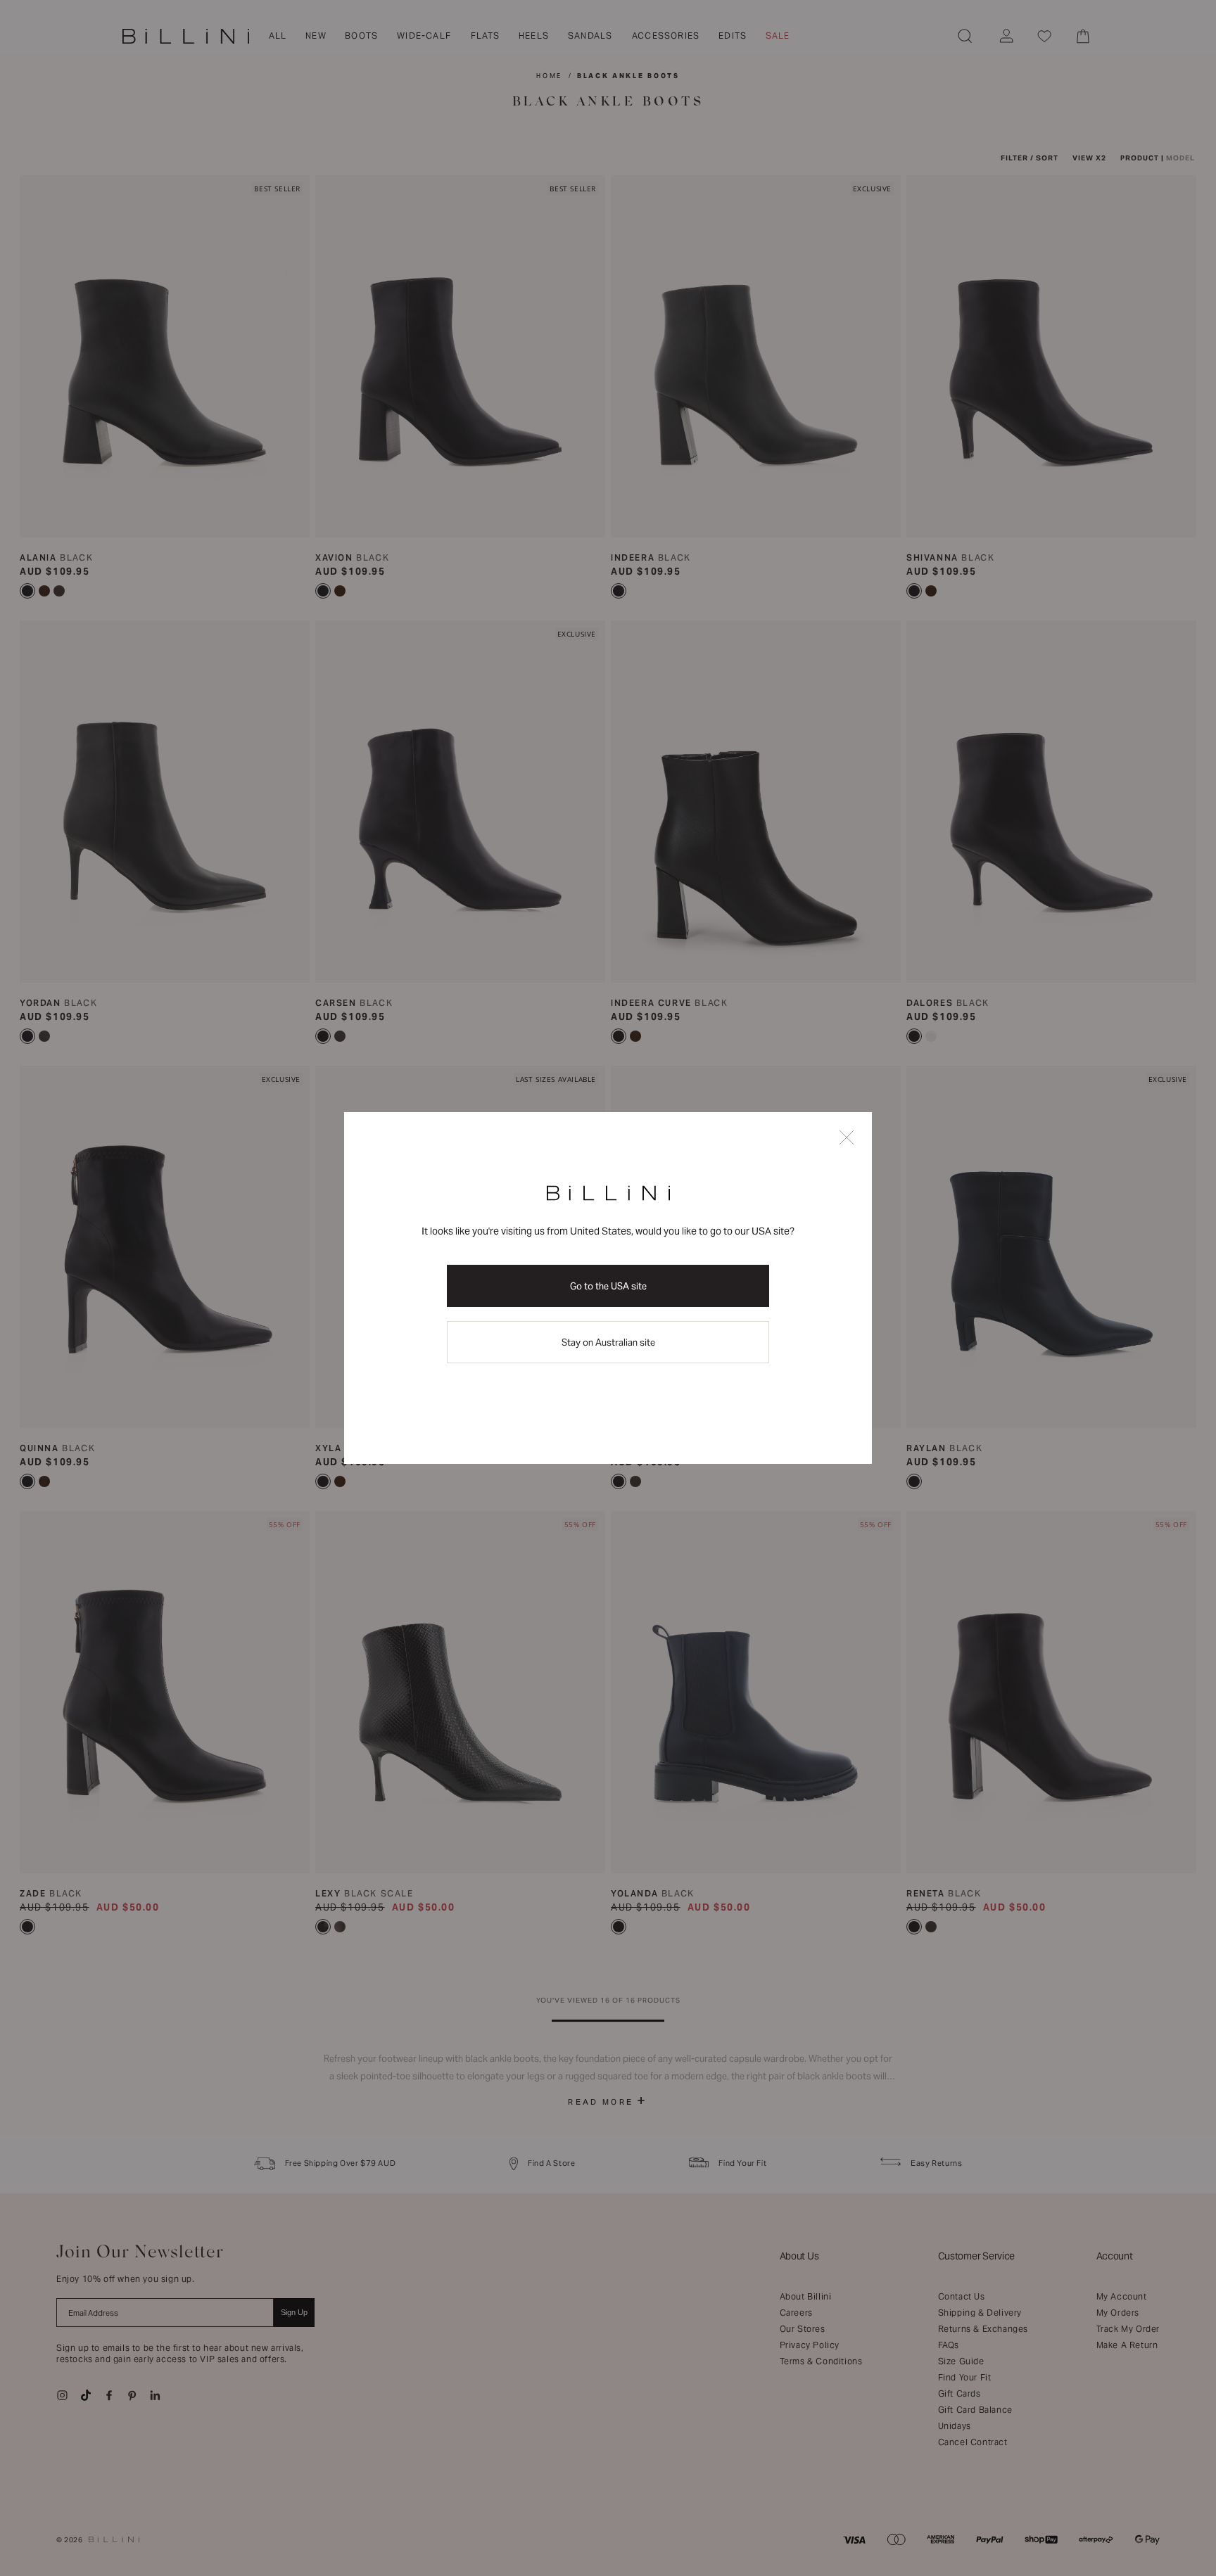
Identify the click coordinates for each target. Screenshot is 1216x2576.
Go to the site (608, 1286)
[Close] (847, 1139)
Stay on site (608, 1343)
